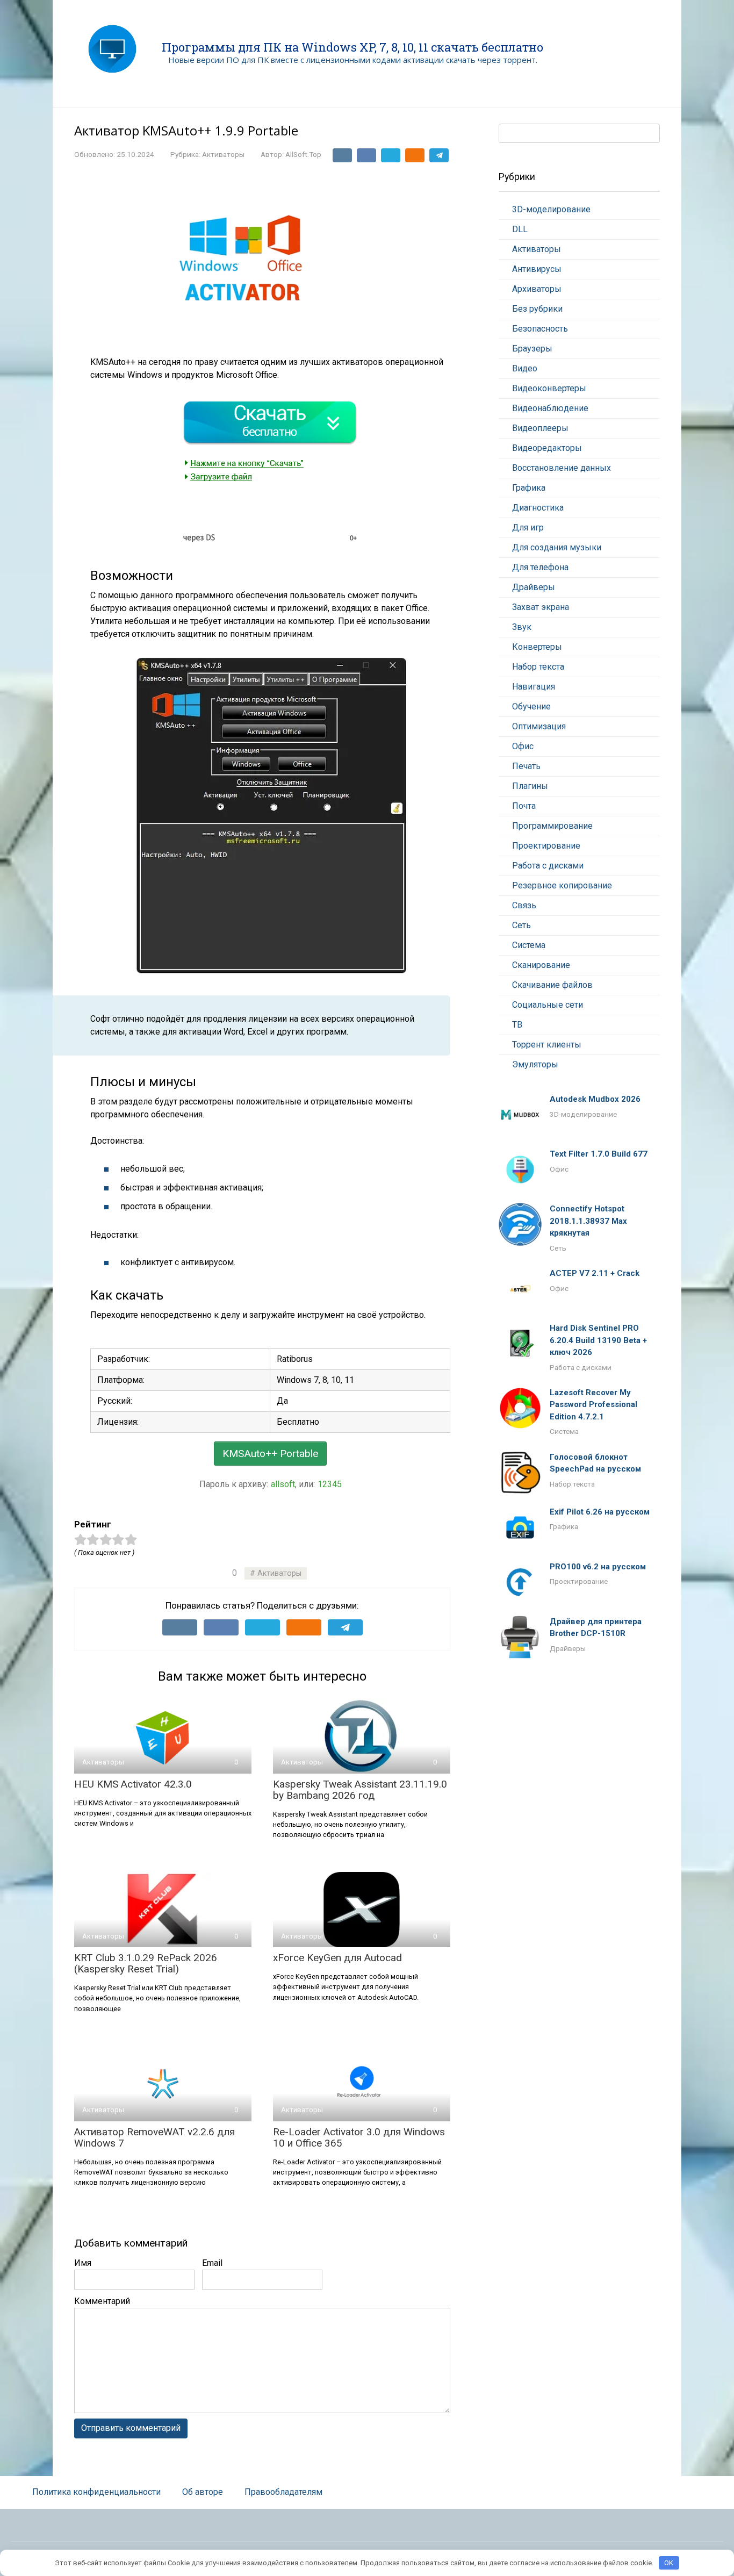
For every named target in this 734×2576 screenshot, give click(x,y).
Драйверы (534, 587)
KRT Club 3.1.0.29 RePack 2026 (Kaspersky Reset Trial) (146, 1963)
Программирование (552, 826)
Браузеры (532, 349)
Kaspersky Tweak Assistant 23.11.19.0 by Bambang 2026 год (360, 1790)
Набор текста (538, 667)
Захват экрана (541, 607)
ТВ (517, 1025)
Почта (524, 806)
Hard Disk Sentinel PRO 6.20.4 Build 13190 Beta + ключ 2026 (598, 1340)
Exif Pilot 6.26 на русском (600, 1512)
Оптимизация (539, 726)
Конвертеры (537, 647)
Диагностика (538, 508)
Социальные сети (548, 1005)
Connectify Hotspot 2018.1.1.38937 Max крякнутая (588, 1221)
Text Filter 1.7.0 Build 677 (599, 1154)
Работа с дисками (548, 866)
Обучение (531, 706)
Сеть (521, 925)
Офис (523, 746)
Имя (83, 2263)
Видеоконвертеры (549, 388)
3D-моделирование (551, 209)
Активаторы (223, 154)
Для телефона (540, 567)
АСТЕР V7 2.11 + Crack (595, 1273)
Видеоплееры (540, 428)
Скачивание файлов (552, 985)
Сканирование (541, 965)
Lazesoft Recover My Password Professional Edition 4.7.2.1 (593, 1405)
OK (669, 2563)
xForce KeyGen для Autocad (337, 1958)
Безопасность (540, 329)
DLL (520, 229)
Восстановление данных (562, 468)
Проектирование (546, 846)
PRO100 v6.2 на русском (598, 1567)
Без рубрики (537, 309)
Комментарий (102, 2301)
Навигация (534, 687)
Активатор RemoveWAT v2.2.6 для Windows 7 (154, 2137)
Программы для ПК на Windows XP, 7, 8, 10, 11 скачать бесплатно (352, 47)
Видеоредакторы (547, 448)
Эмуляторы (535, 1064)
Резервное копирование (562, 885)
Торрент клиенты (547, 1045)
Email (212, 2263)
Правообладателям (283, 2492)
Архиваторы (537, 289)
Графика (529, 488)
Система (529, 945)
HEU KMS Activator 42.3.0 (133, 1784)
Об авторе (203, 2492)
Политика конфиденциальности (96, 2492)
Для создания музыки (557, 547)
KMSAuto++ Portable (270, 1454)
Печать (526, 766)
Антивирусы (537, 269)
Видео (525, 368)
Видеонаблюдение (550, 408)
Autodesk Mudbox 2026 (595, 1099)
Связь (524, 905)
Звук (522, 627)
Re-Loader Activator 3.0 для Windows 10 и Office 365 (359, 2137)
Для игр (528, 528)
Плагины (530, 786)
